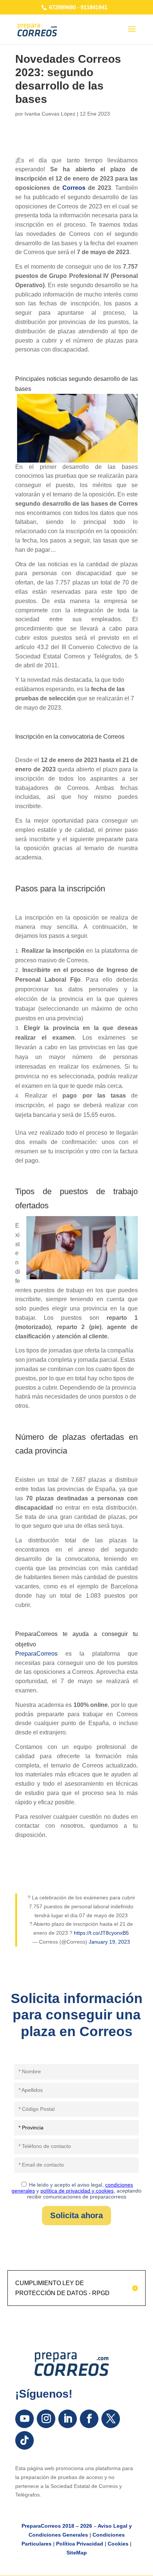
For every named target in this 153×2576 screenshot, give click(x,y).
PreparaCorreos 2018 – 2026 (57, 2526)
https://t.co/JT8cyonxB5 (101, 1933)
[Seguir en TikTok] (25, 2440)
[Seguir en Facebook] (89, 2419)
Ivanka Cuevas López (50, 114)
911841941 (94, 7)
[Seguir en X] (111, 2419)
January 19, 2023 (109, 1942)
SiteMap (77, 2553)
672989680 (62, 7)
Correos (74, 188)
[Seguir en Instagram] (46, 2419)
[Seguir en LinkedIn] (68, 2419)
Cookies (118, 2544)
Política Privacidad (80, 2544)
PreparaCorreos (36, 1654)
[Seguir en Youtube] (25, 2419)
